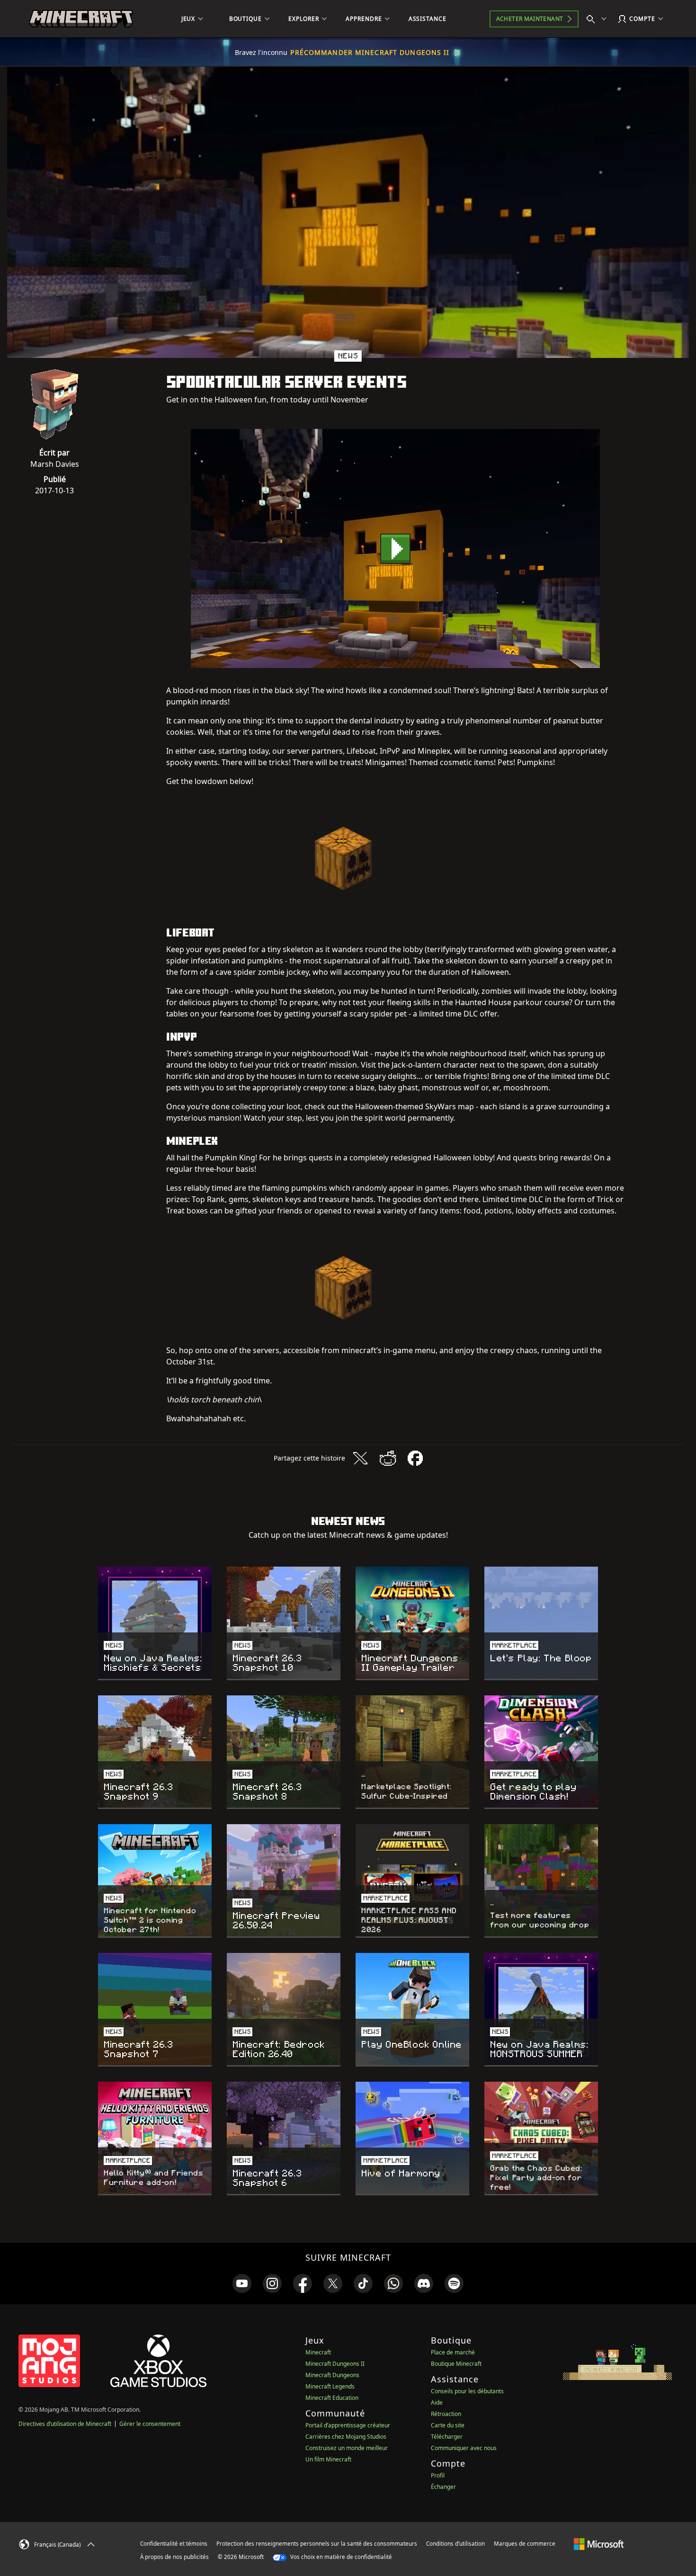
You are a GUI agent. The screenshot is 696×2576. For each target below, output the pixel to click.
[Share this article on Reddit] (388, 1458)
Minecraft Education (332, 2398)
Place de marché (453, 2352)
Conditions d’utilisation (455, 2544)
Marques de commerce (525, 2544)
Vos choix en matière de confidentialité (340, 2557)
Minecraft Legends (330, 2386)
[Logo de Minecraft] (81, 19)
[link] (242, 2283)
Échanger (443, 2487)
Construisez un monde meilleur (347, 2448)
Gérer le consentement (150, 2424)
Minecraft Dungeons (332, 2375)
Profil (438, 2475)
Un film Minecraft (328, 2459)
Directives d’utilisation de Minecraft (65, 2424)
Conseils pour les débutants (467, 2391)
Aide (437, 2402)
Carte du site (448, 2425)
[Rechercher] (598, 19)
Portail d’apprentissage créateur (348, 2425)
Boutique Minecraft (456, 2364)
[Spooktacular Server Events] (395, 548)
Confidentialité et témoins (174, 2544)
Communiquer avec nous (464, 2448)
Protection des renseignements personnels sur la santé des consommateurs (317, 2544)
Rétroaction (446, 2414)
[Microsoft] (599, 2543)
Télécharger (447, 2437)
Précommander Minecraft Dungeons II (370, 52)
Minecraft (318, 2352)
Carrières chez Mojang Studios (346, 2437)
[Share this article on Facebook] (415, 1458)
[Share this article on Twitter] (360, 1458)
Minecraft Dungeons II (335, 2364)
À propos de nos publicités (174, 2557)
